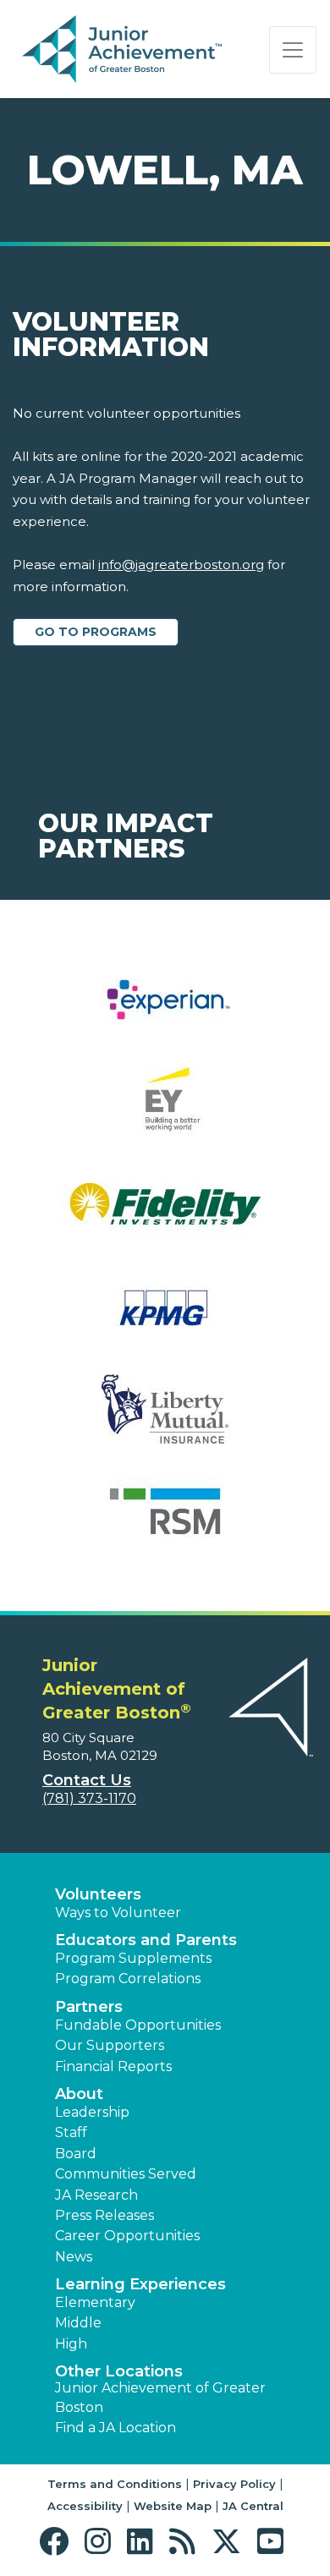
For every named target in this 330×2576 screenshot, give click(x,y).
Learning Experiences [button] (140, 2284)
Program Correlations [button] (128, 1979)
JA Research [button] (96, 2195)
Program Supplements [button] (133, 1958)
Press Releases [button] (104, 2215)
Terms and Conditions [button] (115, 2484)
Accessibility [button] (85, 2506)
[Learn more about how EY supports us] (165, 1113)
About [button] (79, 2094)
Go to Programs (96, 632)
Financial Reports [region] (113, 2066)
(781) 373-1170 (89, 1798)
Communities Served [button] (126, 2174)
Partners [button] (89, 2007)
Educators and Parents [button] (146, 1940)
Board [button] (76, 2154)
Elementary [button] (95, 2302)
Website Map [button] (173, 2506)
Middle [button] (78, 2323)
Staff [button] (71, 2132)
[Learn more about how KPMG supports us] (165, 1317)
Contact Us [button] (87, 1780)
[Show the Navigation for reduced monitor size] (293, 50)
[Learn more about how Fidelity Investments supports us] (165, 1215)
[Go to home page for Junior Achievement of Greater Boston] (124, 50)
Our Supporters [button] (110, 2045)
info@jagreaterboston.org (181, 565)
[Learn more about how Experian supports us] (165, 1010)
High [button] (71, 2344)
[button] (58, 2542)
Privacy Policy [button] (234, 2484)
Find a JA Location (115, 2428)
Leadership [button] (92, 2112)
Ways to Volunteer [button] (118, 1913)
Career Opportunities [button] (127, 2236)
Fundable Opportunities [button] (138, 2025)
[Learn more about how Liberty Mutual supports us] (165, 1420)
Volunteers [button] (98, 1894)
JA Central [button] (253, 2506)
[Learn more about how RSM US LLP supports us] (165, 1522)
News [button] (74, 2257)
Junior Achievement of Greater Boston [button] (160, 2397)
